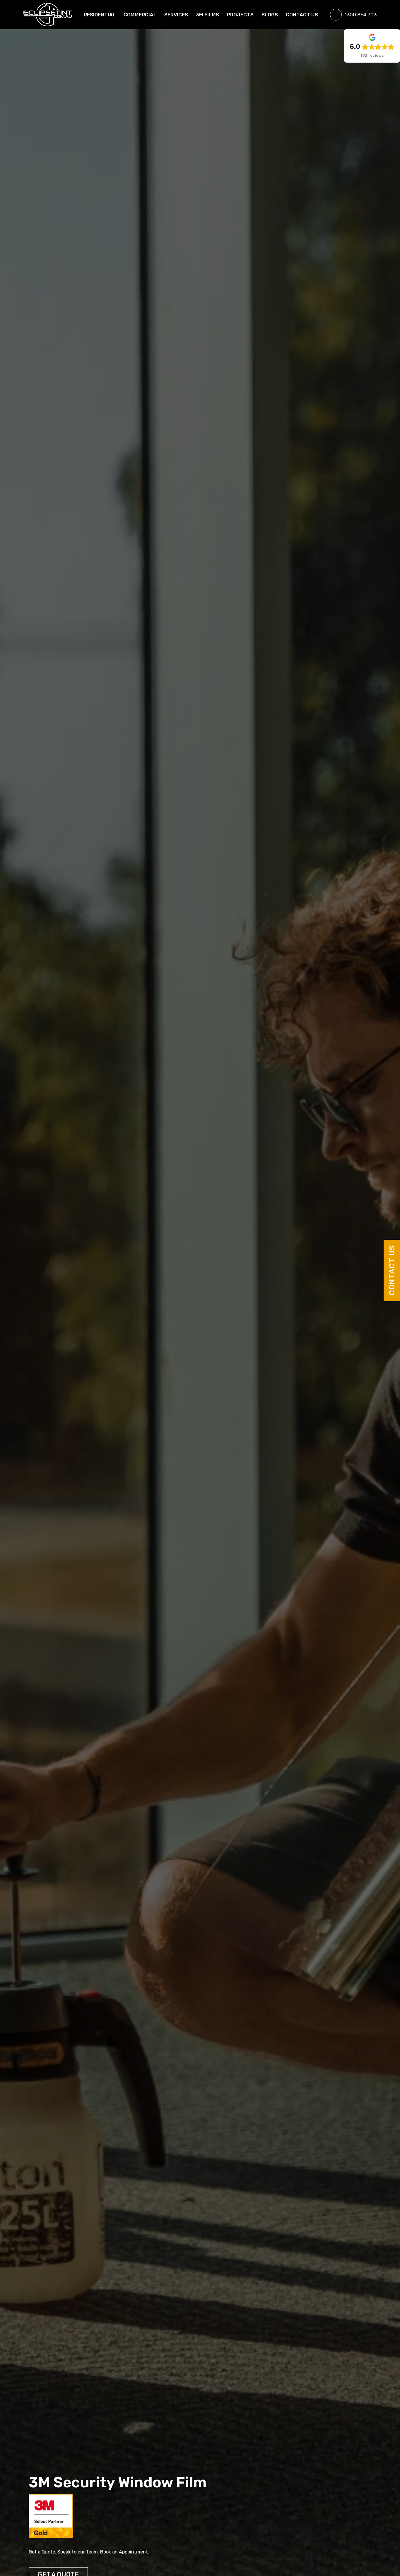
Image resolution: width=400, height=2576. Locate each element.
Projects (240, 15)
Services (176, 15)
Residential (100, 15)
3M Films (207, 15)
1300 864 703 (361, 15)
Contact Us (392, 1270)
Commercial (140, 15)
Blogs (270, 15)
